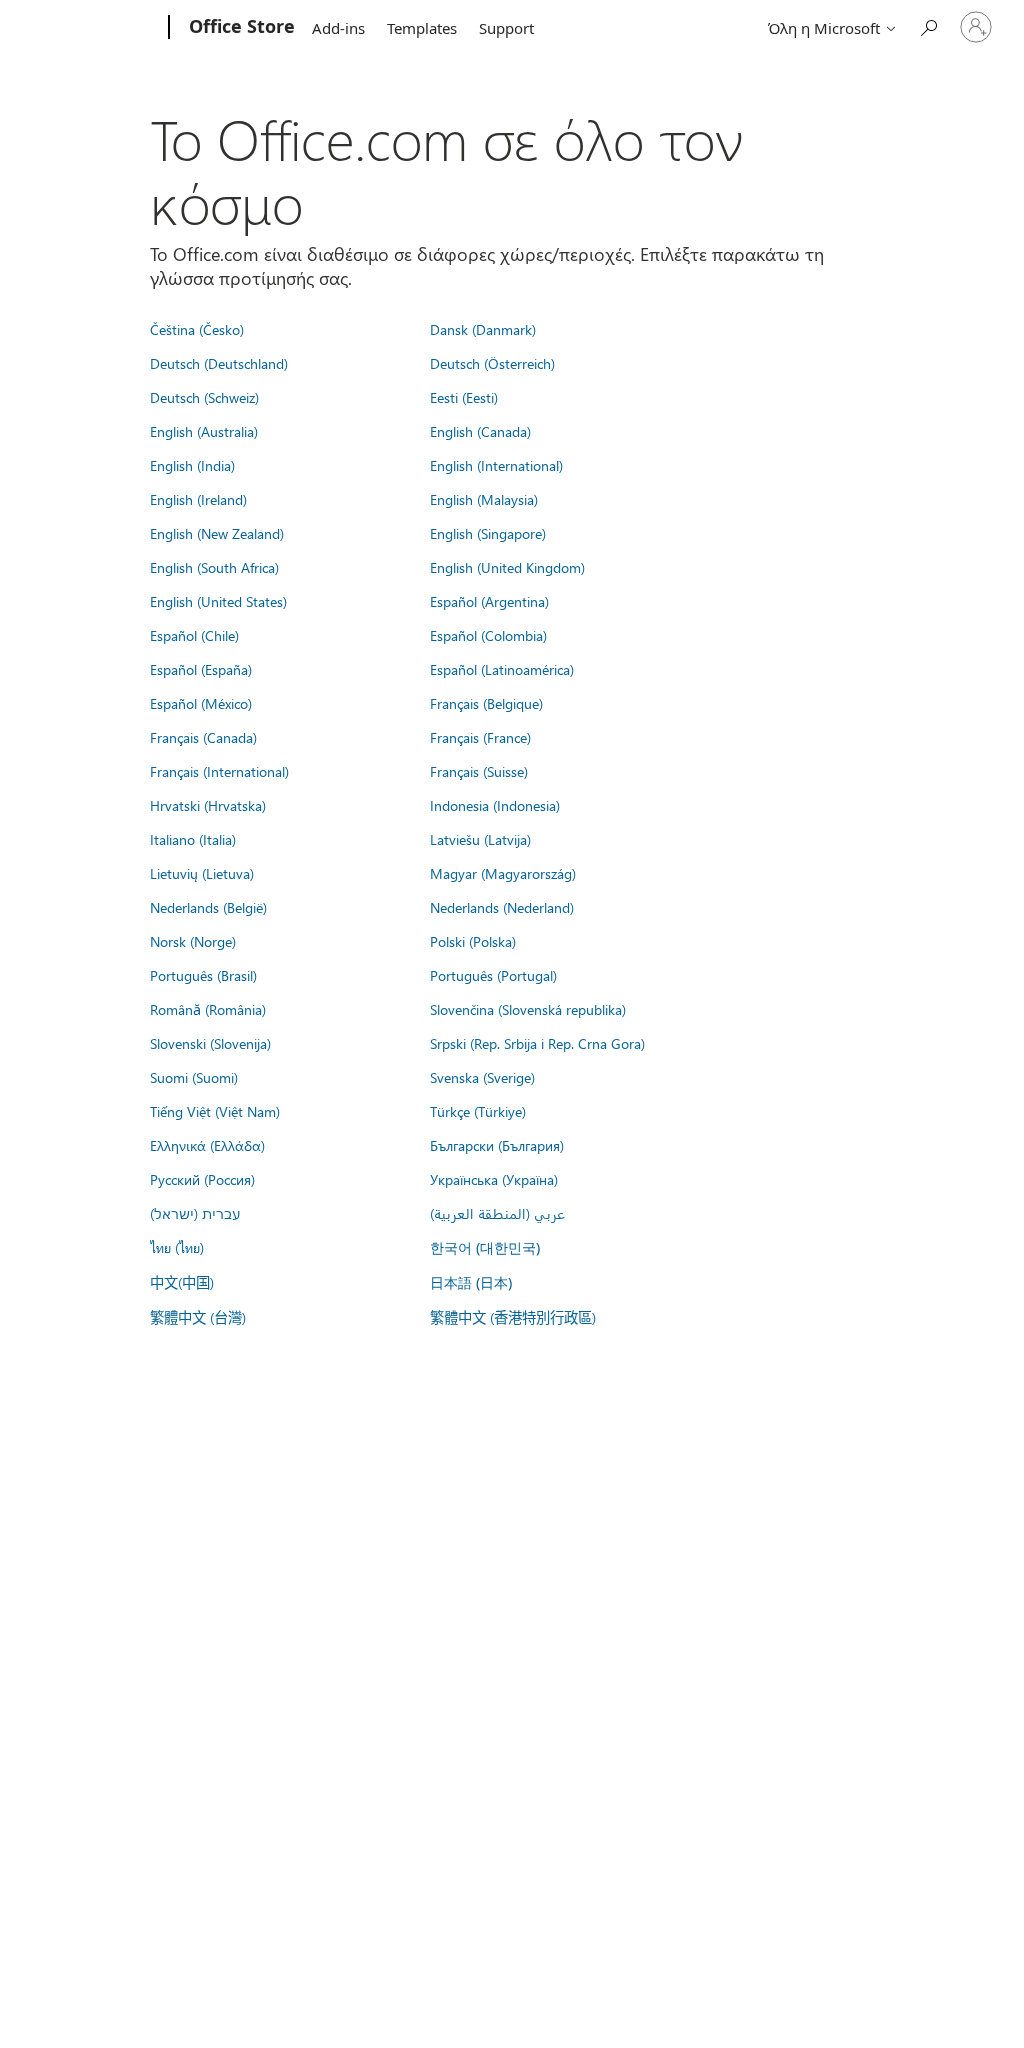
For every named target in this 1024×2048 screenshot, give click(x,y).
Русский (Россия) (202, 1179)
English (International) (496, 465)
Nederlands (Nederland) (502, 907)
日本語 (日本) (471, 1282)
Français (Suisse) (479, 771)
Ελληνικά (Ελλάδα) (207, 1145)
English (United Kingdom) (507, 567)
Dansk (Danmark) (483, 329)
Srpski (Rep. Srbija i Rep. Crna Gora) (537, 1043)
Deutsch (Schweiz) (204, 397)
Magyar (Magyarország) (503, 873)
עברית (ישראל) (195, 1213)
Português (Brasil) (203, 975)
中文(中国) (182, 1282)
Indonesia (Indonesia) (495, 805)
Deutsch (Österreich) (492, 363)
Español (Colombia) (488, 635)
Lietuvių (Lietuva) (202, 873)
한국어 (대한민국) (485, 1247)
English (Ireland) (198, 499)
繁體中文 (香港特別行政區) (513, 1317)
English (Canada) (480, 431)
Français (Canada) (203, 737)
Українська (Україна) (494, 1179)
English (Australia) (204, 431)
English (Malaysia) (484, 499)
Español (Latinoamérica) (502, 669)
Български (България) (497, 1145)
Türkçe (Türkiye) (478, 1111)
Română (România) (208, 1009)
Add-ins (338, 28)
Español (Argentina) (489, 601)
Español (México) (201, 703)
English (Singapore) (488, 533)
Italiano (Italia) (193, 839)
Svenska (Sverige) (482, 1077)
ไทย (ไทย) (177, 1247)
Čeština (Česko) (197, 329)
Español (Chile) (194, 635)
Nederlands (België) (208, 907)
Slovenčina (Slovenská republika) (528, 1009)
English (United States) (218, 601)
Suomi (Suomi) (194, 1077)
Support (506, 28)
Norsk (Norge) (193, 941)
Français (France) (480, 737)
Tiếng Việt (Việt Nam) (215, 1111)
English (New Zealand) (217, 533)
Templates (422, 28)
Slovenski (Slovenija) (210, 1043)
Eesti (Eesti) (464, 397)
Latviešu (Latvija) (480, 839)
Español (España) (201, 669)
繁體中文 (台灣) (198, 1317)
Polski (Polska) (473, 941)
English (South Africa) (214, 567)
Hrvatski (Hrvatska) (208, 805)
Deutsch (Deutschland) (219, 363)
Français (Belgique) (486, 703)
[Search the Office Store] (928, 25)
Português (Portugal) (493, 975)
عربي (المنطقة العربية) (497, 1213)
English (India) (192, 465)
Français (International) (219, 771)
